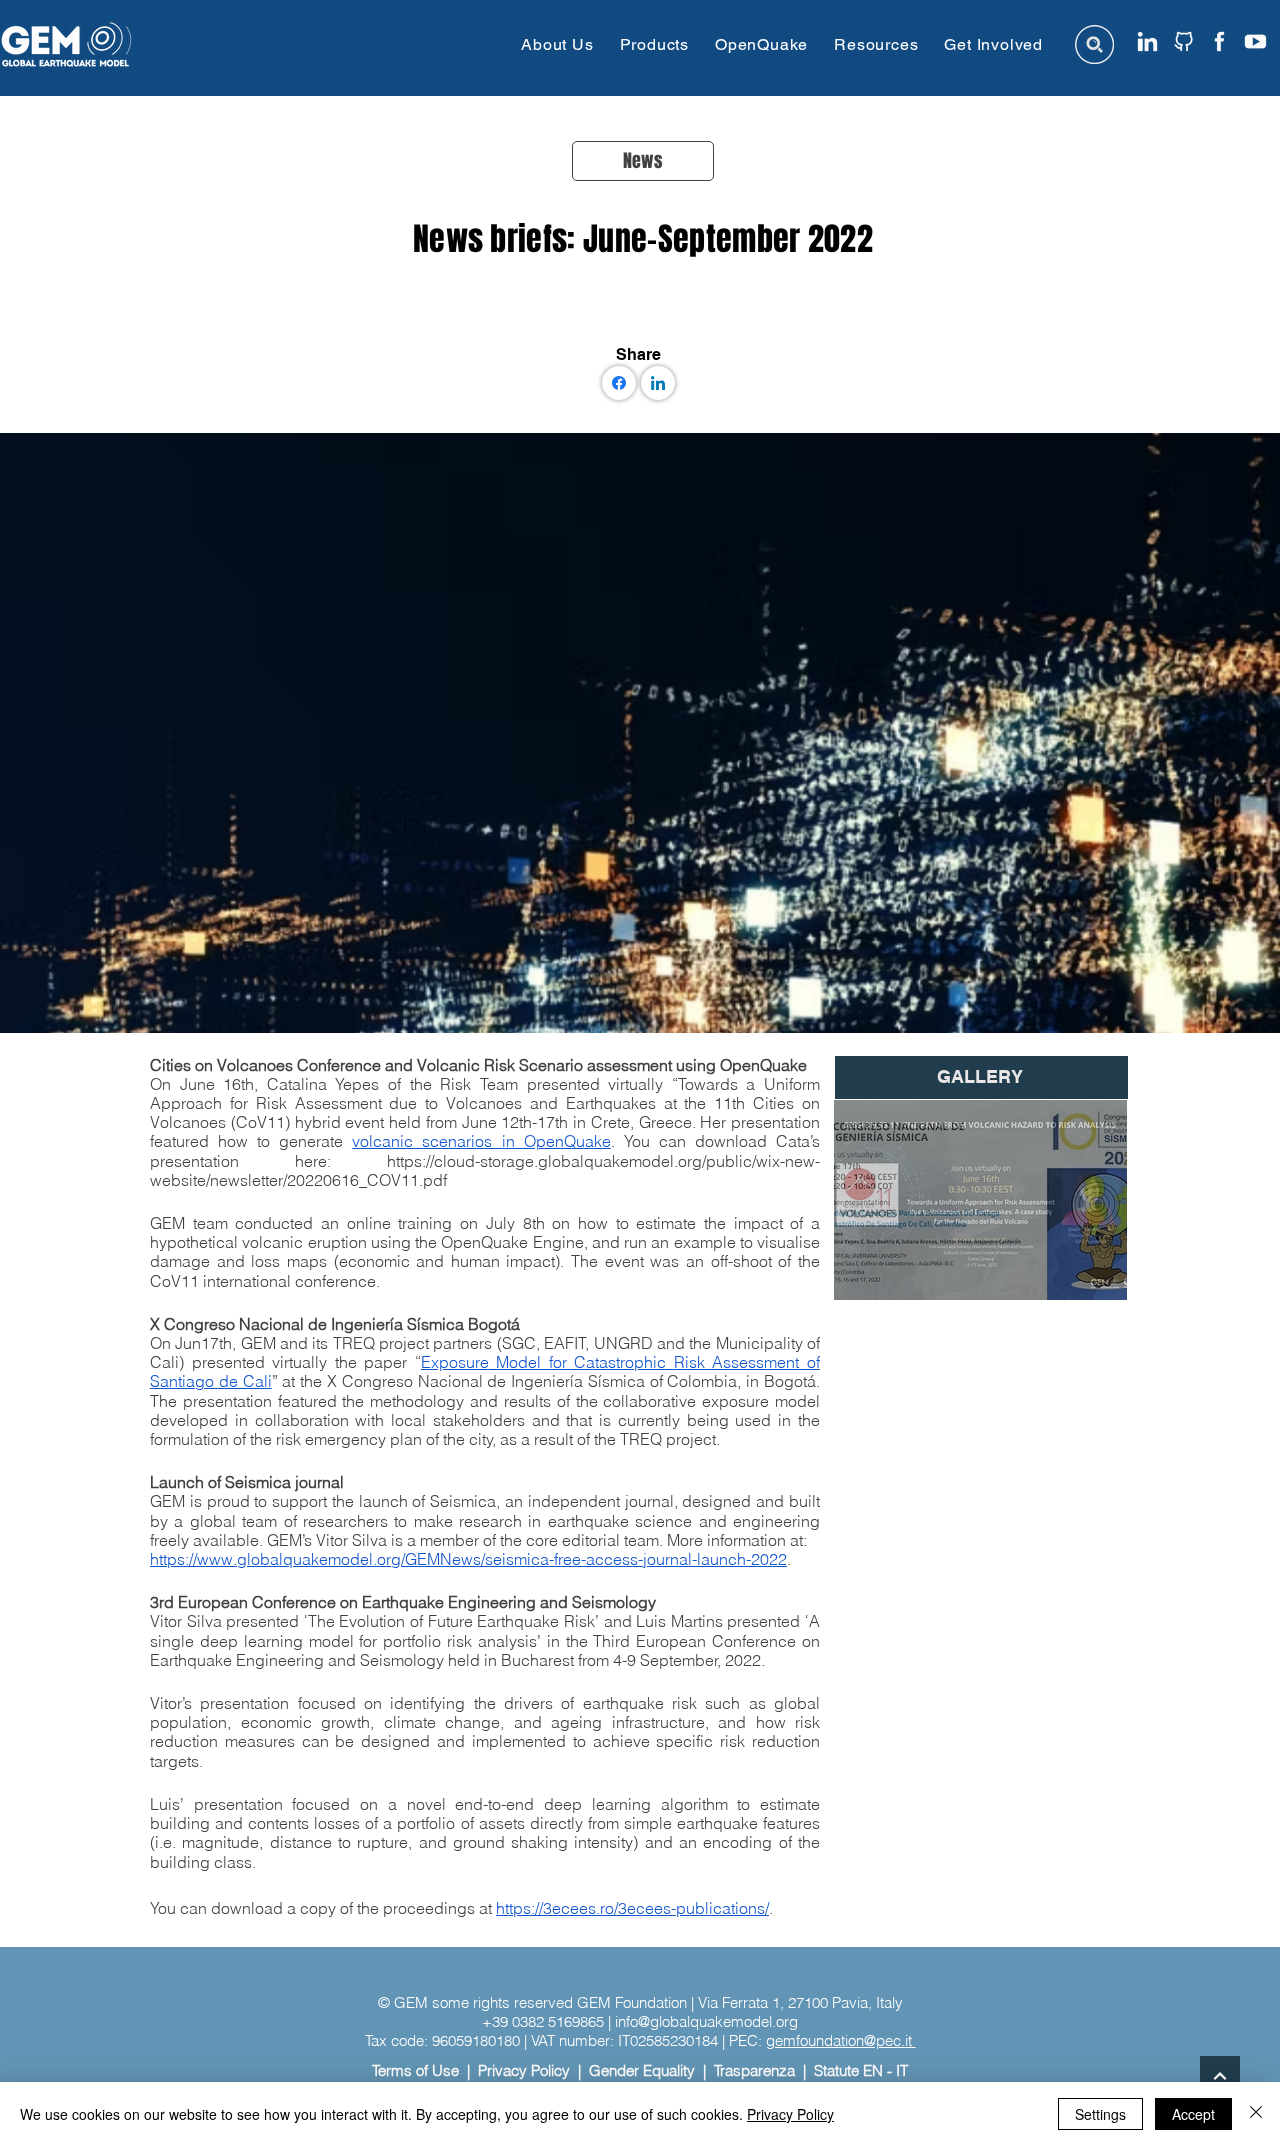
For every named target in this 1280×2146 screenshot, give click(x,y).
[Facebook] (619, 383)
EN (873, 2070)
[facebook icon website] (1219, 41)
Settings (1100, 2114)
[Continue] (1220, 2076)
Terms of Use (415, 2070)
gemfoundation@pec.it (841, 2040)
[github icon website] (1183, 41)
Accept (1193, 2114)
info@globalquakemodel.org (706, 2021)
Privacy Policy (524, 2070)
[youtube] (1255, 41)
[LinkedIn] (658, 383)
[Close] (1256, 2114)
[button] (557, 44)
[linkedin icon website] (1147, 41)
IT (902, 2070)
